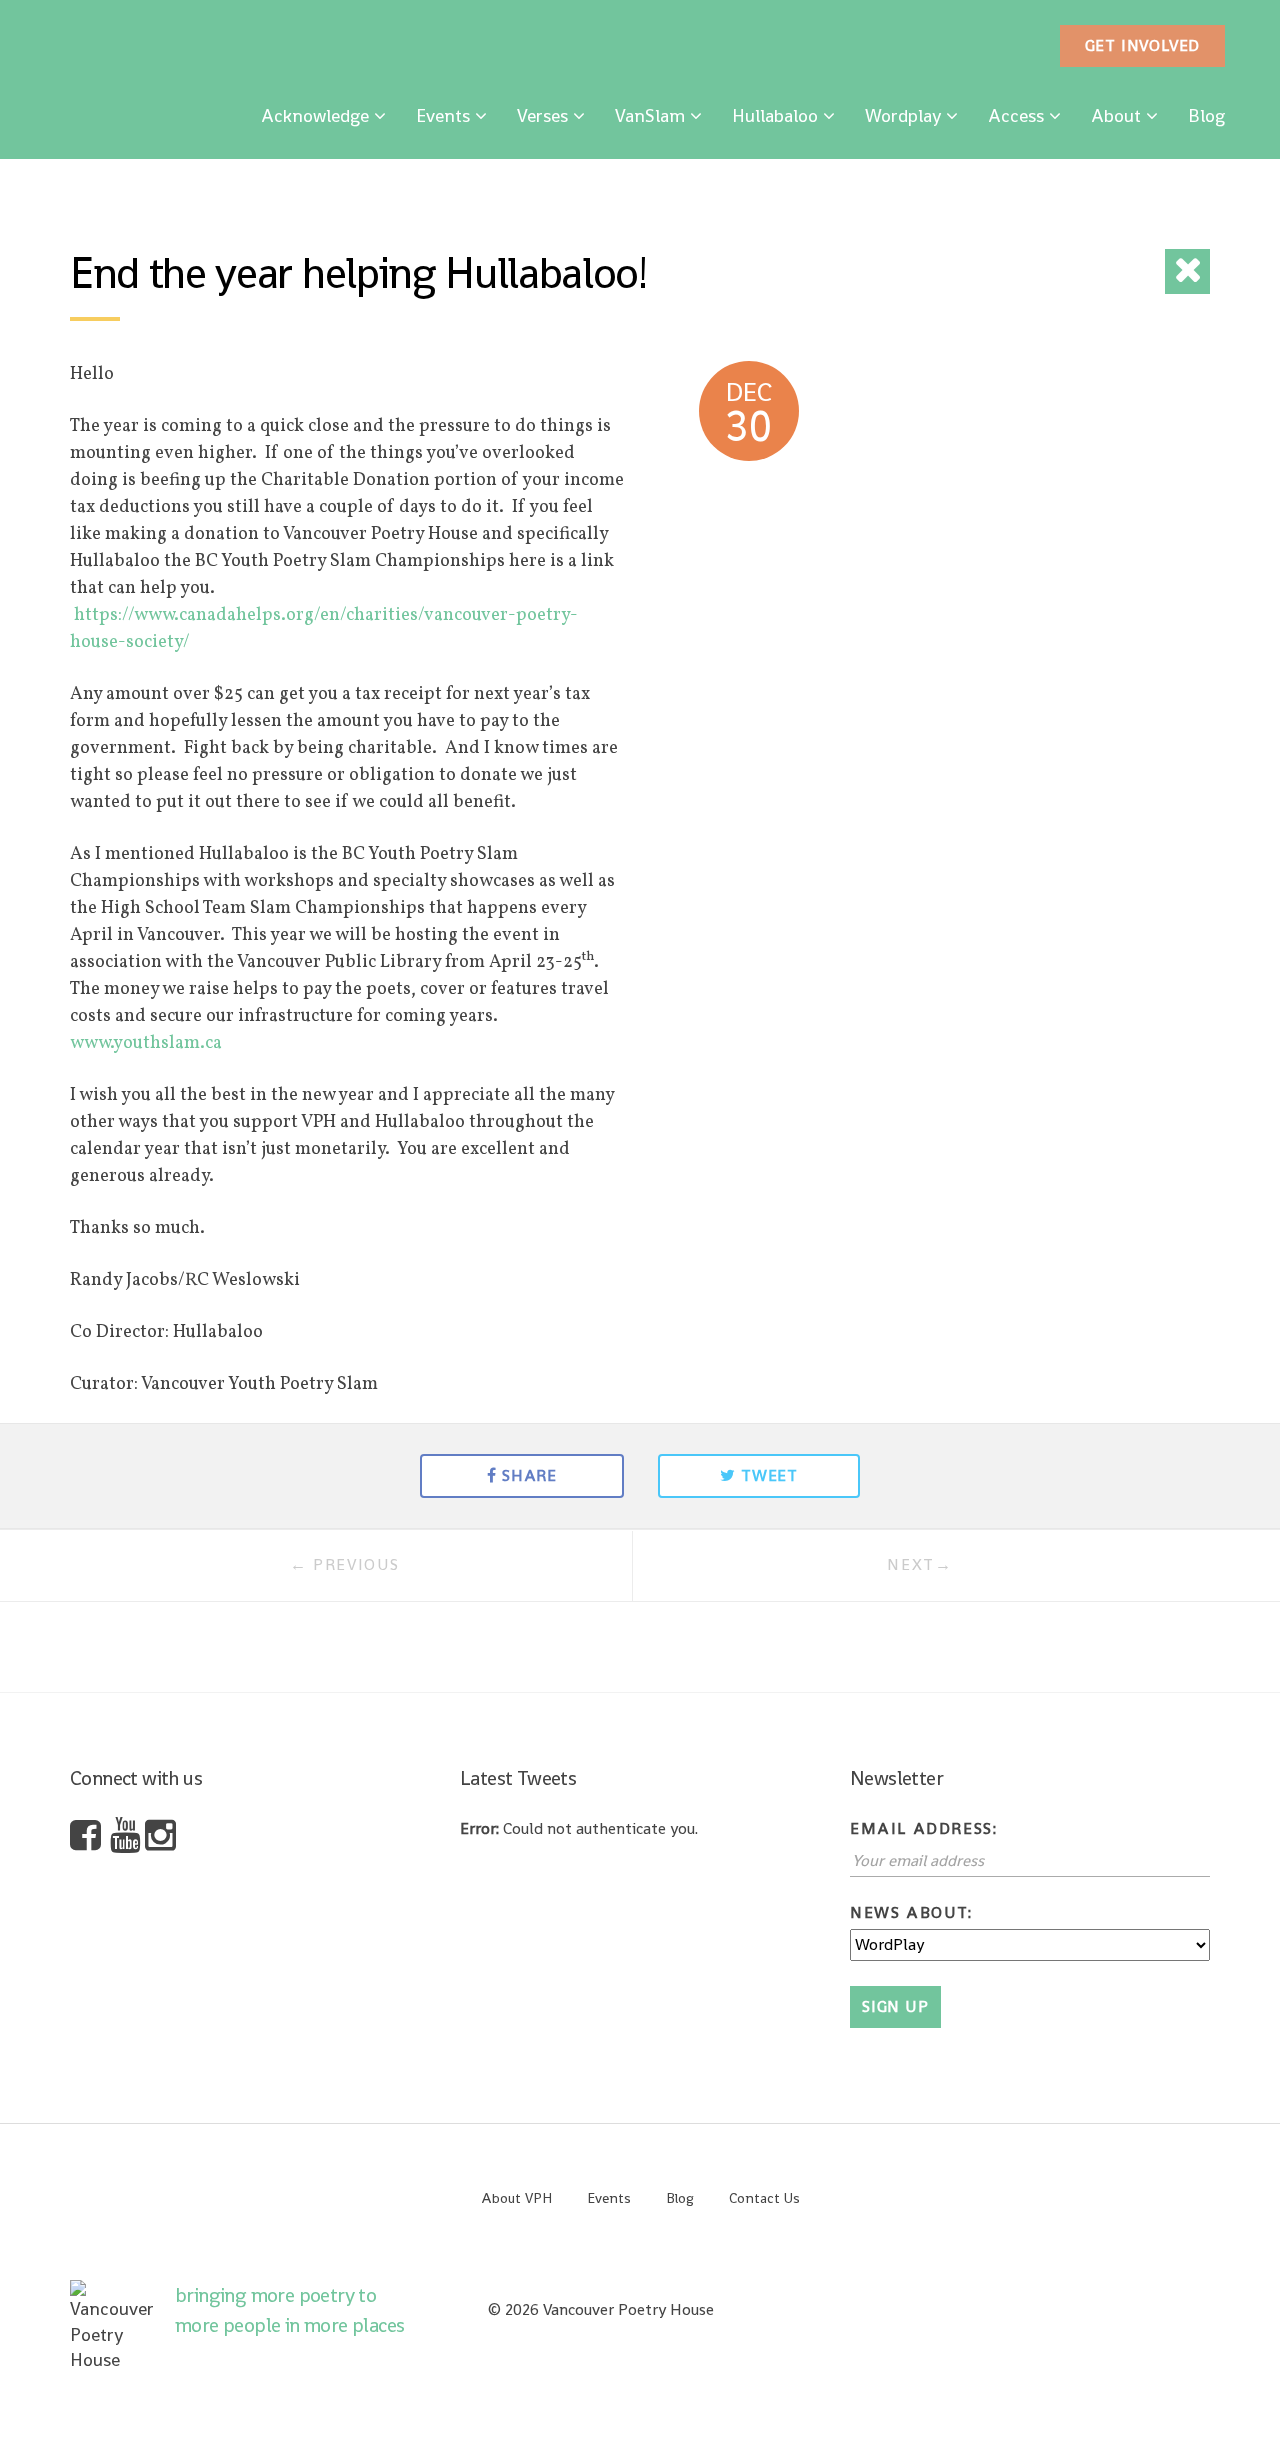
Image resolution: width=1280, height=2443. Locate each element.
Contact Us (764, 2198)
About (1116, 115)
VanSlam (650, 115)
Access (1016, 115)
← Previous (345, 1564)
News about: (911, 1912)
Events (443, 115)
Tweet (769, 1475)
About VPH (516, 2198)
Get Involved (1143, 45)
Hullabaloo (775, 115)
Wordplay (903, 115)
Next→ (919, 1564)
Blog (1206, 115)
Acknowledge (315, 115)
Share (529, 1475)
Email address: (923, 1828)
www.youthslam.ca (146, 1043)
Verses (542, 115)
